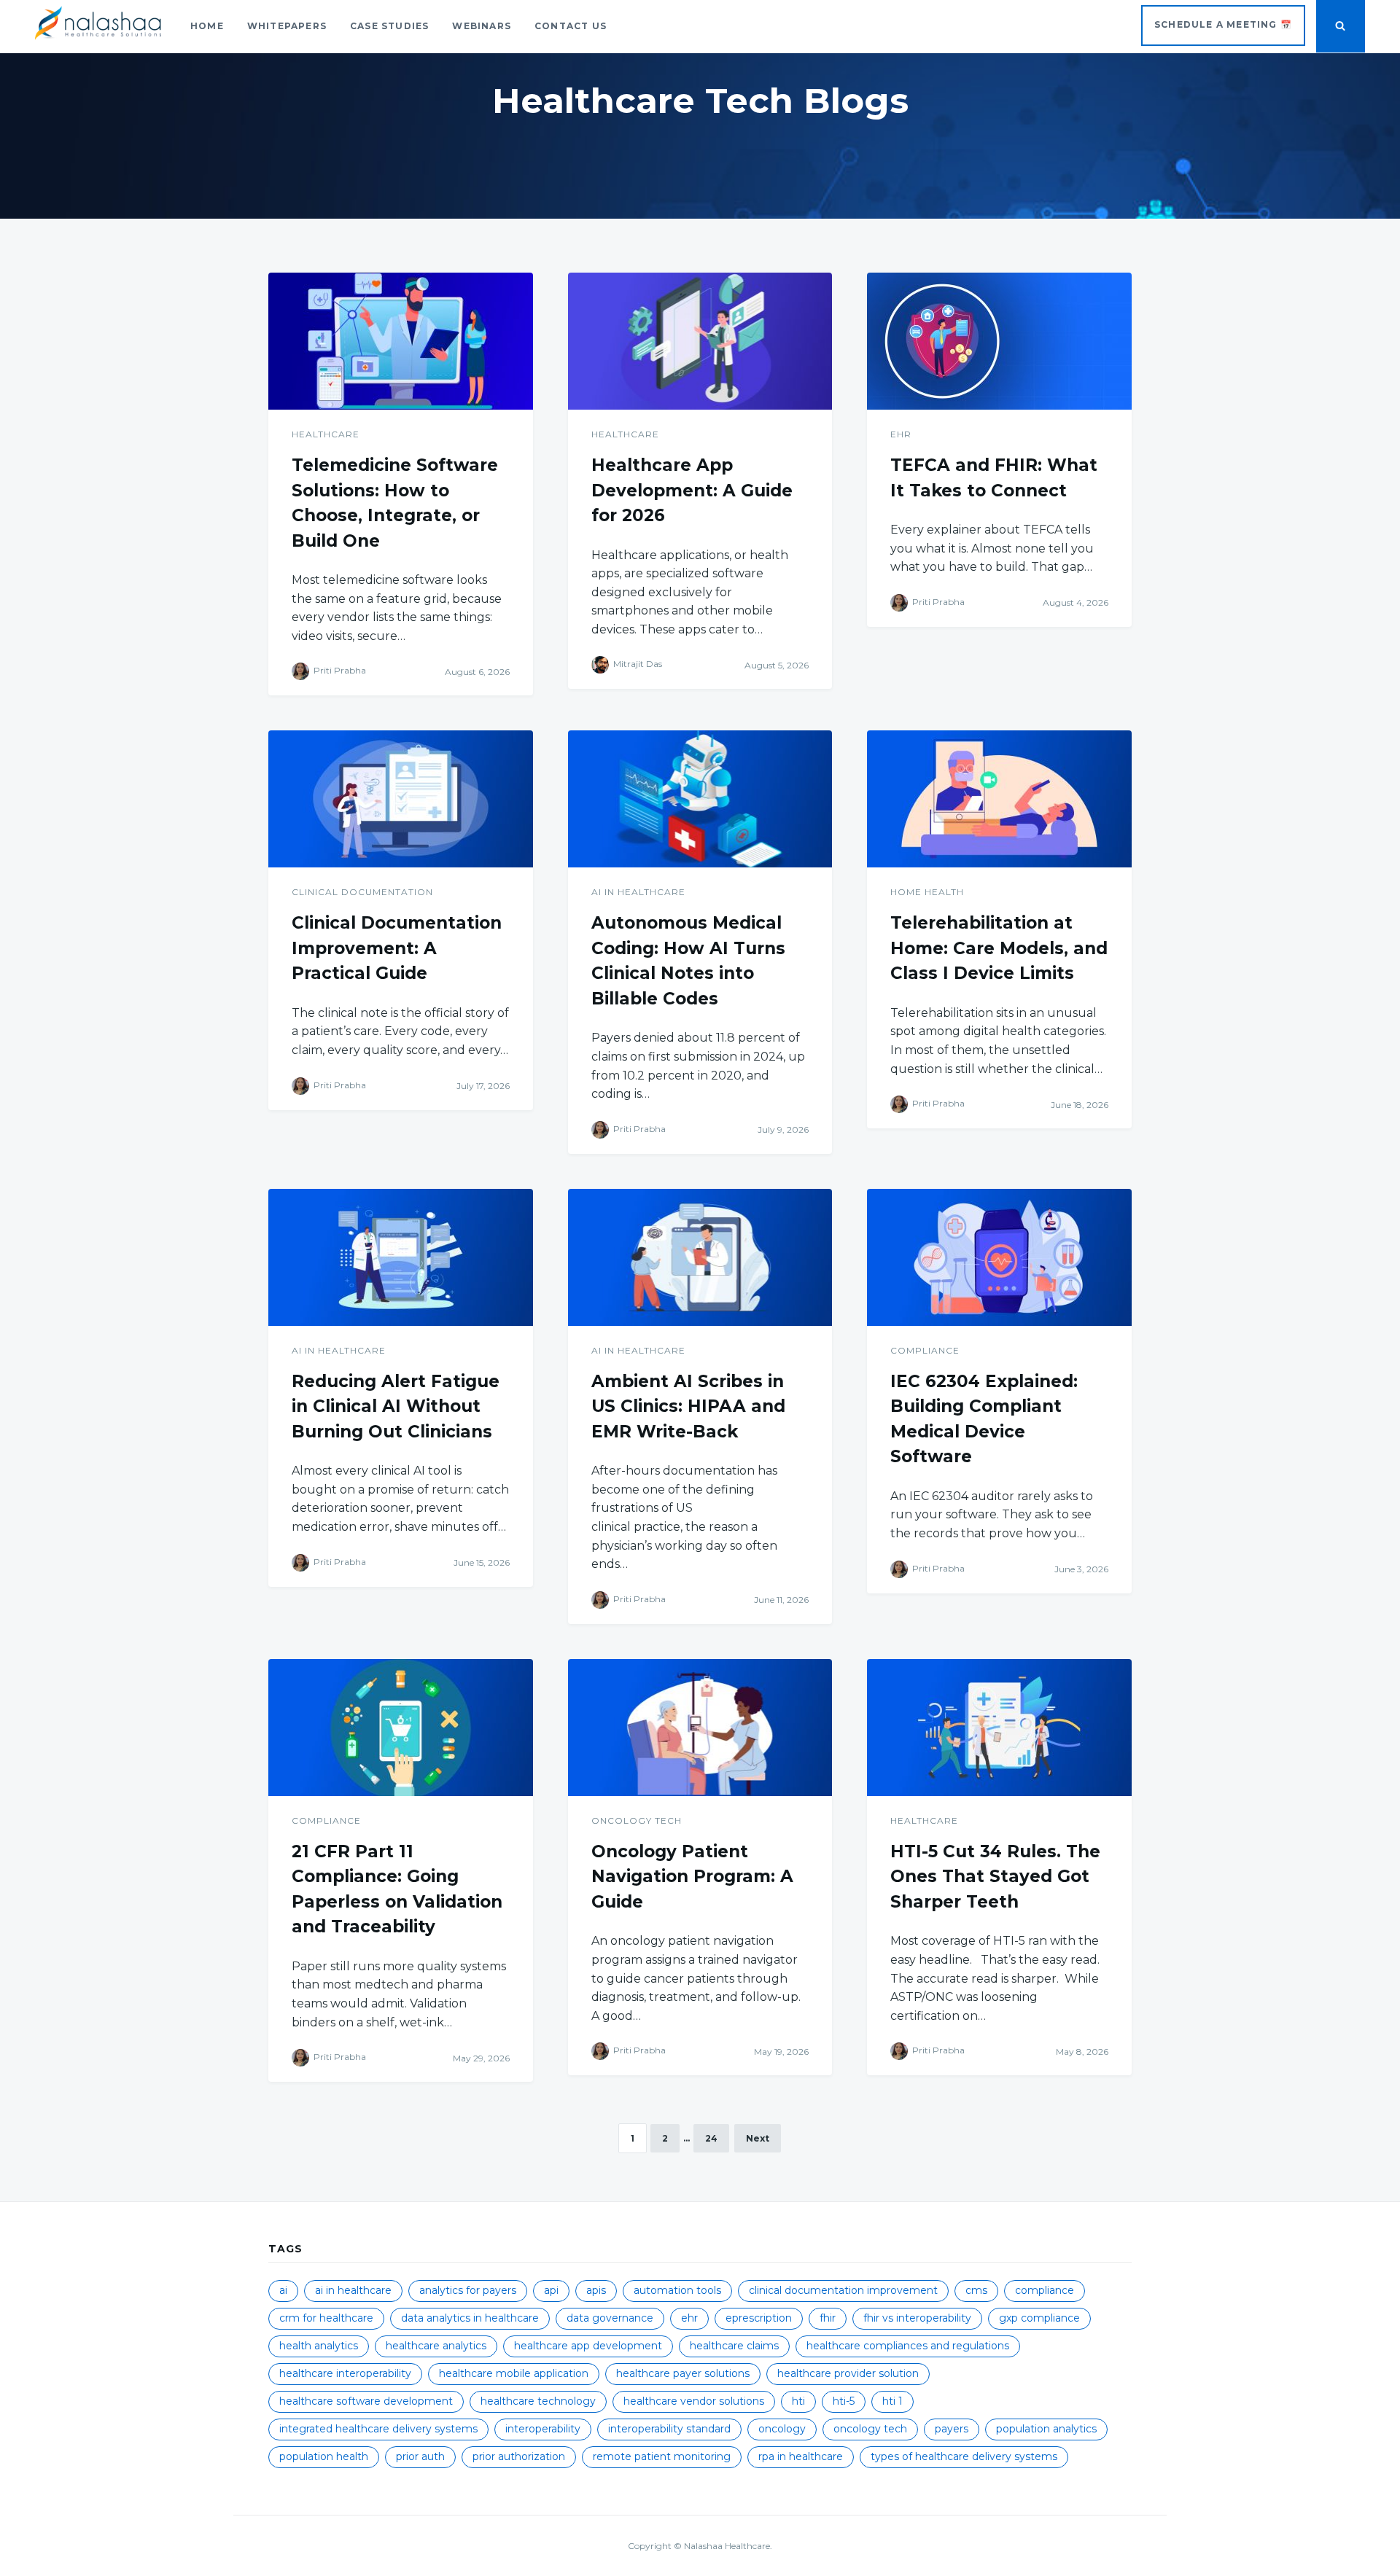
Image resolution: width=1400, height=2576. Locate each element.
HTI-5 (844, 2401)
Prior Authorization (519, 2456)
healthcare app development (588, 2346)
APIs (596, 2290)
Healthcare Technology (538, 2401)
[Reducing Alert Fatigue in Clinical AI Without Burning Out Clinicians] (401, 1257)
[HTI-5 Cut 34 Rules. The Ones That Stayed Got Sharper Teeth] (999, 1728)
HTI (798, 2401)
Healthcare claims (734, 2346)
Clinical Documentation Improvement (843, 2290)
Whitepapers (287, 26)
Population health (324, 2456)
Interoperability (543, 2429)
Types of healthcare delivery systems (964, 2456)
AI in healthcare (353, 2290)
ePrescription (759, 2318)
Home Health (927, 892)
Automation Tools (677, 2290)
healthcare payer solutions (683, 2373)
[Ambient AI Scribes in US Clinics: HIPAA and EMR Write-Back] (700, 1257)
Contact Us (571, 26)
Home (207, 26)
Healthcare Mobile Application (514, 2373)
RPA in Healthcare (801, 2456)
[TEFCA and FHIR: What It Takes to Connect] (999, 341)
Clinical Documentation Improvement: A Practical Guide (397, 948)
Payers (952, 2429)
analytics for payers (468, 2290)
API (551, 2290)
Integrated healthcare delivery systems (378, 2429)
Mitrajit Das (638, 664)
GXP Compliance (1039, 2318)
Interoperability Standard (669, 2429)
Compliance (925, 1350)
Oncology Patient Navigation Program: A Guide (692, 1877)
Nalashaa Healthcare (727, 2546)
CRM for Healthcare (326, 2318)
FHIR (828, 2318)
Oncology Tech (637, 1820)
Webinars (482, 26)
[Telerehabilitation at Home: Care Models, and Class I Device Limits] (999, 799)
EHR (901, 434)
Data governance (610, 2318)
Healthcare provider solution (848, 2373)
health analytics (319, 2346)
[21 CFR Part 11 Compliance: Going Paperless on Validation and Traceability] (401, 1728)
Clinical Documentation (362, 892)
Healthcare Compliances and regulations (908, 2346)
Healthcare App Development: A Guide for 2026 (692, 490)
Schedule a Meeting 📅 (1223, 24)
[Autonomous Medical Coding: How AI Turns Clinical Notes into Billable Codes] (700, 799)
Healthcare (326, 434)
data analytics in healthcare (470, 2318)
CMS (976, 2290)
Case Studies (389, 26)
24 (711, 2138)
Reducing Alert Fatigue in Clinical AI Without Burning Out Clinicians (396, 1406)
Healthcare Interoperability (345, 2373)
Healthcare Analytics (436, 2346)
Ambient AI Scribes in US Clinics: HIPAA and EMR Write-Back (688, 1406)
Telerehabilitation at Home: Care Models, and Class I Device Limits (999, 948)
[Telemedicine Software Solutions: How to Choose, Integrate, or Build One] (401, 341)
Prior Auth (420, 2456)
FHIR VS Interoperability (917, 2318)
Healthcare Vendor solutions (694, 2401)
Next (758, 2138)
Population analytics (1046, 2429)
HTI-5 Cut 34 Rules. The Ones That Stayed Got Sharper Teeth (995, 1877)
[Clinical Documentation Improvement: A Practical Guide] (401, 799)
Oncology (782, 2429)
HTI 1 (892, 2401)
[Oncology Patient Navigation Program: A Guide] (700, 1728)
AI (283, 2290)
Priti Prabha (340, 671)
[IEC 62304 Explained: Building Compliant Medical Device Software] (999, 1257)
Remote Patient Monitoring (662, 2456)
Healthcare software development (366, 2401)
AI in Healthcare (638, 892)
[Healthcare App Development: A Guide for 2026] (700, 341)
